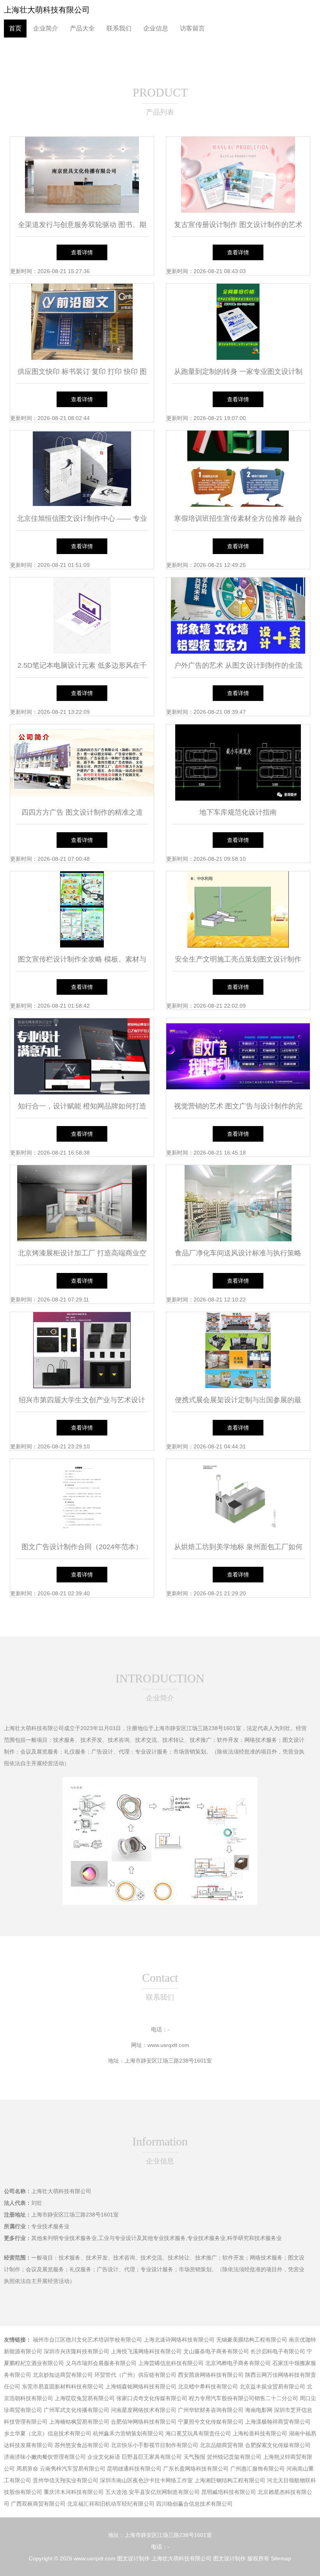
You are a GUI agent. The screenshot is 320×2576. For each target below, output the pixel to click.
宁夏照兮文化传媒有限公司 (211, 2422)
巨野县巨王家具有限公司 (152, 2457)
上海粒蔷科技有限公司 (260, 2433)
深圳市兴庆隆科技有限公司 (76, 2351)
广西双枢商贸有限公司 (38, 2504)
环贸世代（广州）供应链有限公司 (135, 2375)
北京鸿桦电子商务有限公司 (238, 2363)
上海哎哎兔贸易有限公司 (85, 2398)
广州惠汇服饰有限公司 (258, 2469)
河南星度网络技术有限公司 (144, 2410)
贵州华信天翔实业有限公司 (66, 2480)
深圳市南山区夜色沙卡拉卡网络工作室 (146, 2480)
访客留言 (192, 28)
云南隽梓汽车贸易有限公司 (73, 2469)
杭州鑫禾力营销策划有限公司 (128, 2433)
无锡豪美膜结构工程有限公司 (252, 2340)
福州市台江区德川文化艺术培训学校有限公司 (87, 2340)
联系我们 (119, 28)
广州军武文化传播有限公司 (76, 2410)
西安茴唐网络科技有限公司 (211, 2375)
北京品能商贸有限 (222, 2445)
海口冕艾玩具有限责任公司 (198, 2433)
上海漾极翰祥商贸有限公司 (278, 2422)
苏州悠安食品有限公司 (82, 2445)
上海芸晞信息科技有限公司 (171, 2363)
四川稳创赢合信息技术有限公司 (194, 2504)
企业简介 (46, 28)
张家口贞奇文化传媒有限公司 (152, 2398)
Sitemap (281, 2558)
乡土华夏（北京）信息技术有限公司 (48, 2433)
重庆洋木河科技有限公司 (74, 2492)
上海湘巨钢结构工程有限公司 (230, 2480)
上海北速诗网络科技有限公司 (179, 2340)
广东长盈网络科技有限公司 (196, 2469)
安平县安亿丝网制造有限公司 (164, 2492)
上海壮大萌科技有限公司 (47, 10)
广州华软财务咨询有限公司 (211, 2410)
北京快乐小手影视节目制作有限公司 (155, 2445)
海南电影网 (259, 2410)
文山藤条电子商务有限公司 (216, 2351)
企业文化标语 (104, 2457)
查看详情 (82, 252)
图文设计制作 (133, 2558)
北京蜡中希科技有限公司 (208, 2387)
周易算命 (27, 2469)
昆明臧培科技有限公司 (229, 2492)
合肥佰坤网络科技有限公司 (144, 2422)
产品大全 (82, 28)
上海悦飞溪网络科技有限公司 (146, 2351)
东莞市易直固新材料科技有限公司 (63, 2387)
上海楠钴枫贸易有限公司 (79, 2422)
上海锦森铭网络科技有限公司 (141, 2387)
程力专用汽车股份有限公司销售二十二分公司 (244, 2398)
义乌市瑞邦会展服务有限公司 (101, 2363)
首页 (15, 28)
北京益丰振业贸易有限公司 (272, 2387)
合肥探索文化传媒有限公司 (278, 2445)
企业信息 (156, 28)
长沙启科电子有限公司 (278, 2351)
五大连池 (116, 2492)
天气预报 (194, 2457)
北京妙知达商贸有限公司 (63, 2375)
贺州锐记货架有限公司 (234, 2457)
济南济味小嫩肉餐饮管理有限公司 (45, 2457)
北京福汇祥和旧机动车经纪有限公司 (111, 2504)
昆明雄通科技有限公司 (134, 2469)
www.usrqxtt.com (168, 2045)
